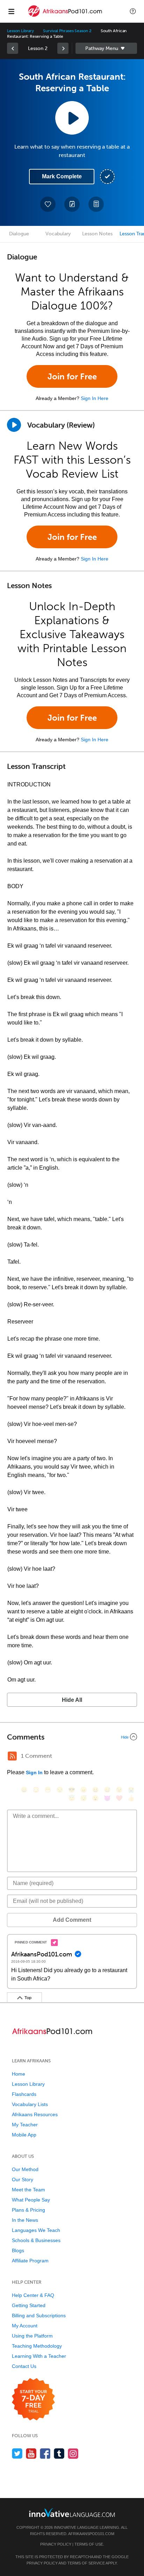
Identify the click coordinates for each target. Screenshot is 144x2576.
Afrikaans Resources (35, 2114)
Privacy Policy (56, 2544)
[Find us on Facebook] (45, 2453)
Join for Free (72, 376)
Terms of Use (89, 2544)
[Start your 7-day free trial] (33, 2400)
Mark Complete (62, 176)
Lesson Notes (97, 234)
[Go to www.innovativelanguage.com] (72, 2513)
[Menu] (11, 11)
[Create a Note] (72, 204)
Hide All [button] (72, 1700)
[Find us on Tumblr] (59, 2453)
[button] (133, 11)
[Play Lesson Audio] (72, 118)
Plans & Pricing (28, 2210)
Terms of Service (86, 2563)
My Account (25, 2326)
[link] (13, 48)
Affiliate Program (30, 2261)
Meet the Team (28, 2190)
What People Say (31, 2200)
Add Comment (72, 1920)
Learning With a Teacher (39, 2356)
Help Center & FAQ (33, 2295)
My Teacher (25, 2125)
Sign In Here (95, 398)
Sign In (34, 1772)
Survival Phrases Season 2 (67, 31)
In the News (25, 2220)
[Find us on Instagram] (73, 2453)
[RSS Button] (12, 1756)
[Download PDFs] (96, 204)
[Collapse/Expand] (72, 1737)
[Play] (14, 425)
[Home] (66, 16)
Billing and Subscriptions (39, 2315)
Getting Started (29, 2305)
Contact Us (24, 2366)
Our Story (23, 2179)
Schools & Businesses (36, 2240)
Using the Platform (32, 2336)
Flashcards (24, 2094)
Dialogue (19, 234)
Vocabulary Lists (30, 2104)
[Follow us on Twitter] (17, 2453)
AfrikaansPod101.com (91, 2534)
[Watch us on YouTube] (31, 2453)
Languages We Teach (36, 2230)
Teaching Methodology (37, 2346)
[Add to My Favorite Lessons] (48, 204)
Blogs (18, 2250)
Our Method (25, 2169)
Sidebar (106, 48)
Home (19, 2074)
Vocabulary (58, 234)
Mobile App (24, 2135)
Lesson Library (20, 31)
